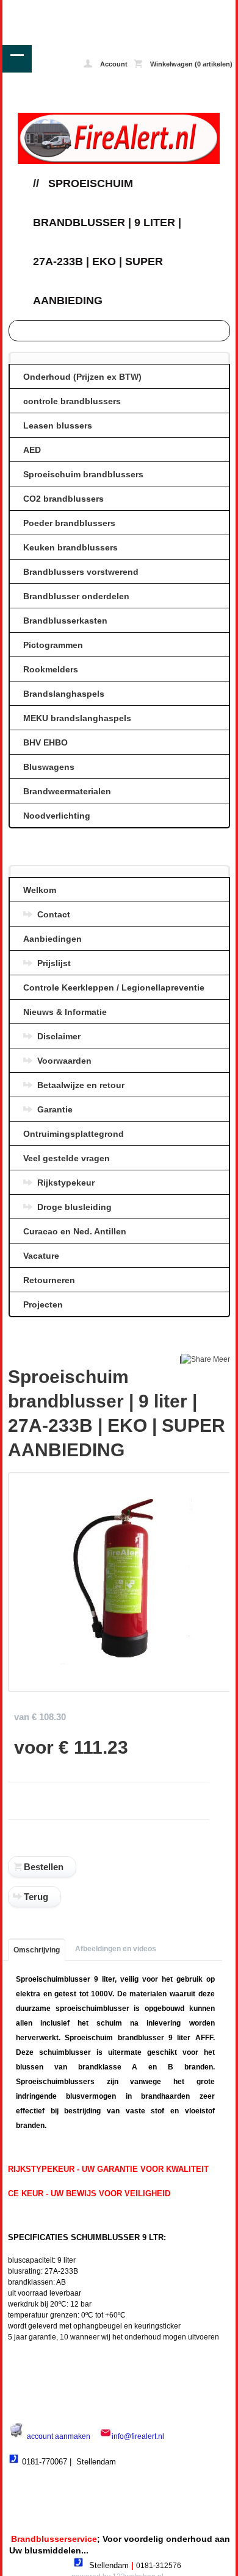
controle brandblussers (72, 401)
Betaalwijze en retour (81, 1085)
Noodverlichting (57, 816)
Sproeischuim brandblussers (83, 474)
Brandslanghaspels (64, 694)
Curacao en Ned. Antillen (75, 1231)
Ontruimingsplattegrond (74, 1134)
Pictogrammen (53, 645)
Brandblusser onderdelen (76, 596)
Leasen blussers (58, 425)
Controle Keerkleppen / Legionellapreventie (114, 987)
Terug (36, 1897)
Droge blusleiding (74, 1207)
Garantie (55, 1109)
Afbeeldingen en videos (116, 1949)
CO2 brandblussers (63, 499)
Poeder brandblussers (69, 523)
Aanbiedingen (52, 939)
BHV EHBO (45, 742)
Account (113, 64)
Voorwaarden (64, 1061)
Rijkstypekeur (66, 1183)
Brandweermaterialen (67, 791)
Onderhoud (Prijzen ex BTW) (82, 377)
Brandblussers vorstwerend (81, 572)
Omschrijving (37, 1950)
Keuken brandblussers (70, 547)
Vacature (41, 1256)
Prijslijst (54, 963)
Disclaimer (59, 1036)
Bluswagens (49, 767)
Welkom (40, 890)
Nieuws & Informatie (65, 1012)
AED (32, 450)
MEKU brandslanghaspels (77, 718)
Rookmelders (51, 669)
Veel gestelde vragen (67, 1158)
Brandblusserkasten (65, 621)
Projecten (43, 1304)
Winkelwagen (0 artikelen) (190, 64)
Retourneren (49, 1280)
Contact (54, 914)
